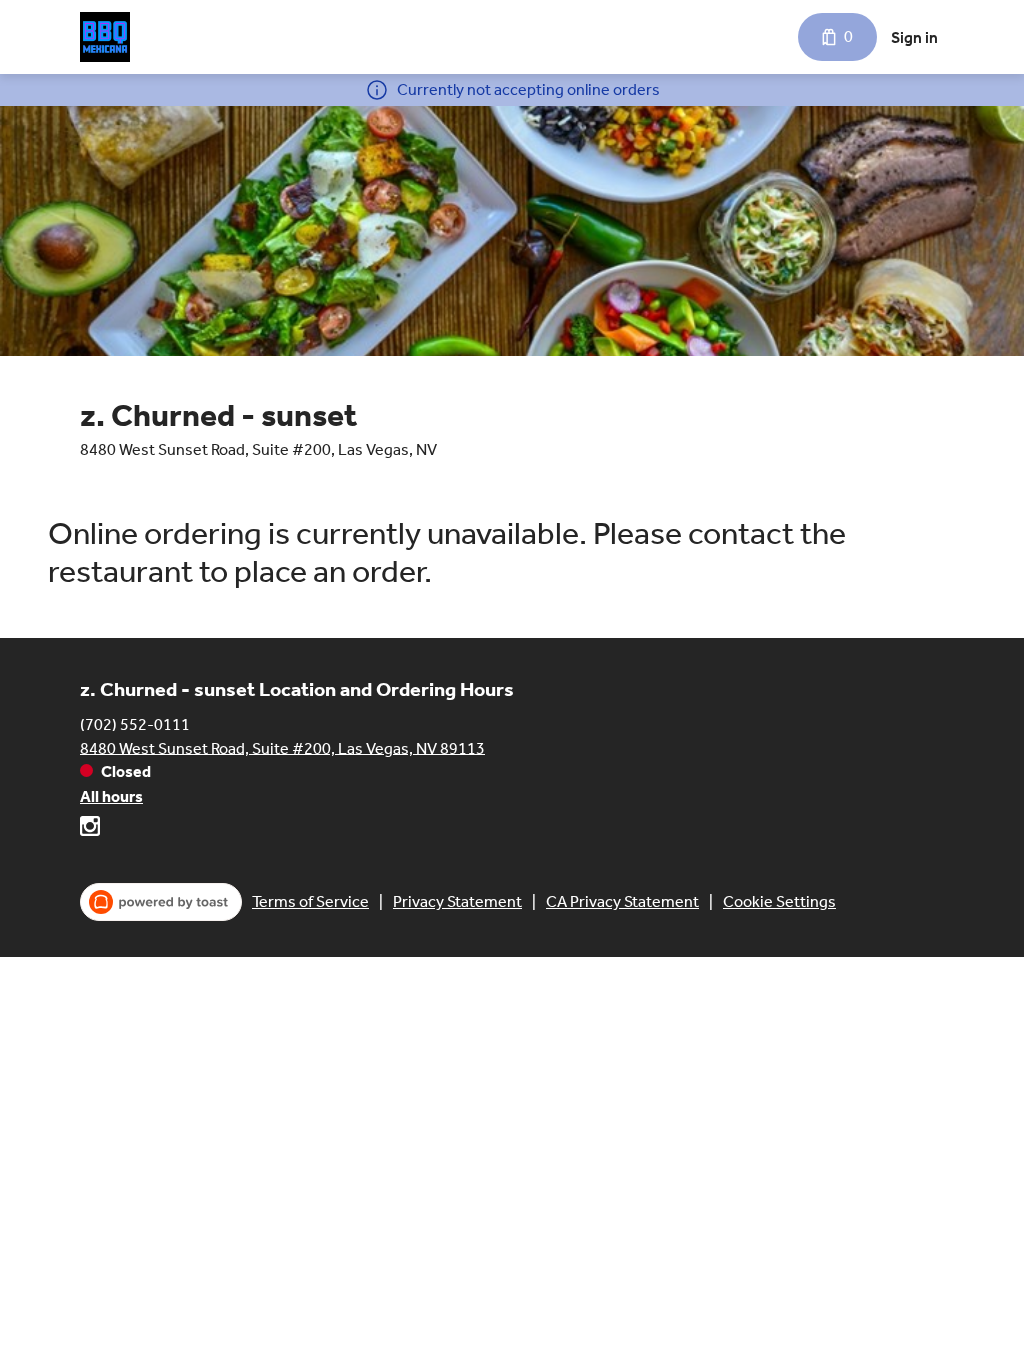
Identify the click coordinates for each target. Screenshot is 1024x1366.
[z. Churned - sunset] (105, 37)
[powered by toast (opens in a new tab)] (161, 902)
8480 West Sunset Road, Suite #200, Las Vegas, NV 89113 (282, 747)
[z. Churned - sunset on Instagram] (90, 829)
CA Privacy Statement (622, 901)
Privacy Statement (457, 901)
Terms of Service (310, 901)
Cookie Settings (779, 901)
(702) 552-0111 (135, 723)
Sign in (914, 37)
